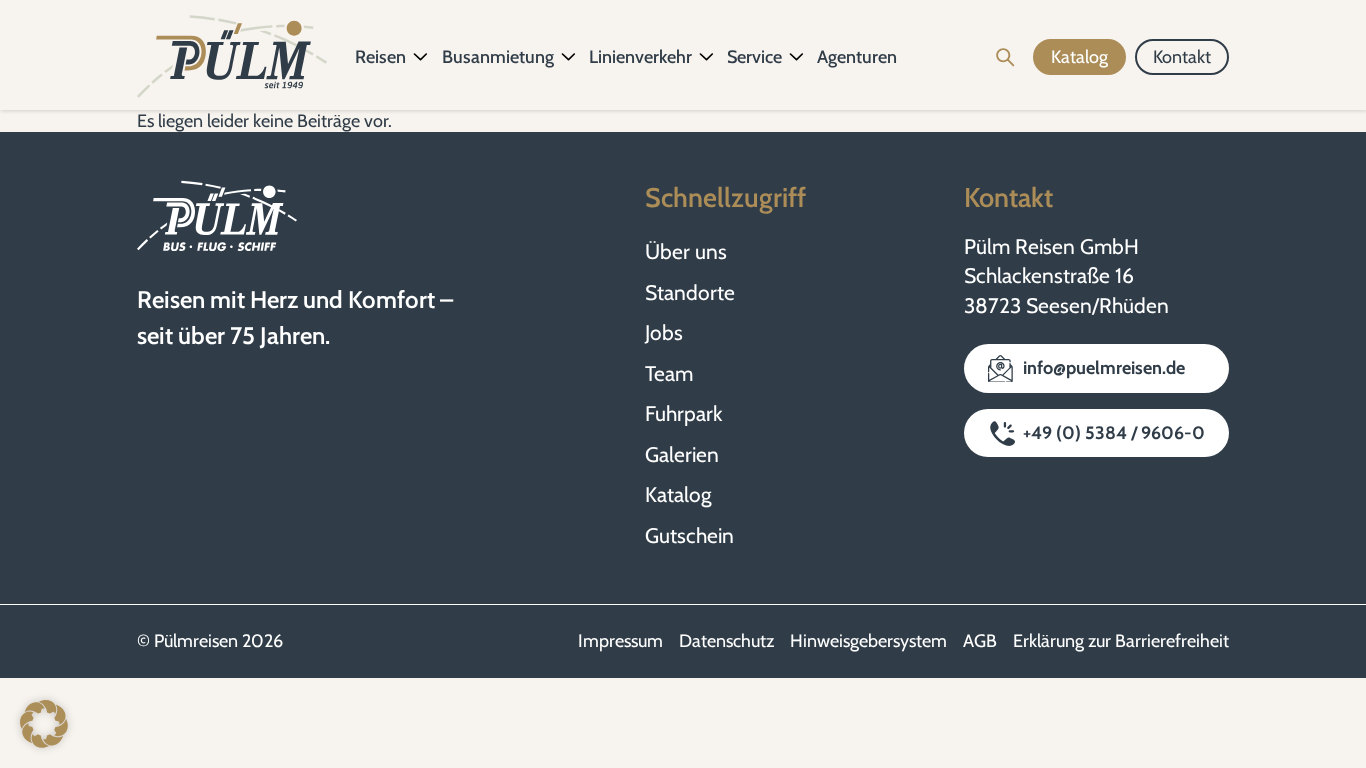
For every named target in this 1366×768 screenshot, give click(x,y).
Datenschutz (726, 641)
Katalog (678, 494)
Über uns (686, 251)
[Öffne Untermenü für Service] (797, 57)
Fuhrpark (683, 413)
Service (754, 57)
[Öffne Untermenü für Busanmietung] (569, 57)
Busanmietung (498, 57)
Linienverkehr (640, 57)
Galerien (682, 454)
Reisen (380, 57)
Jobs (664, 332)
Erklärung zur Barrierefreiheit (1121, 641)
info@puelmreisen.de (1104, 368)
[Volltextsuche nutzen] (1005, 57)
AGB (980, 641)
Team (669, 373)
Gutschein (689, 535)
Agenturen (857, 57)
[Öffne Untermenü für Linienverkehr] (707, 57)
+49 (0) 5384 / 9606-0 (1114, 433)
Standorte (690, 292)
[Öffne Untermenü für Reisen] (421, 57)
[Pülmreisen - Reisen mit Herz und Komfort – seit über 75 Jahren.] (232, 57)
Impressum (620, 641)
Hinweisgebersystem (868, 641)
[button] (44, 724)
